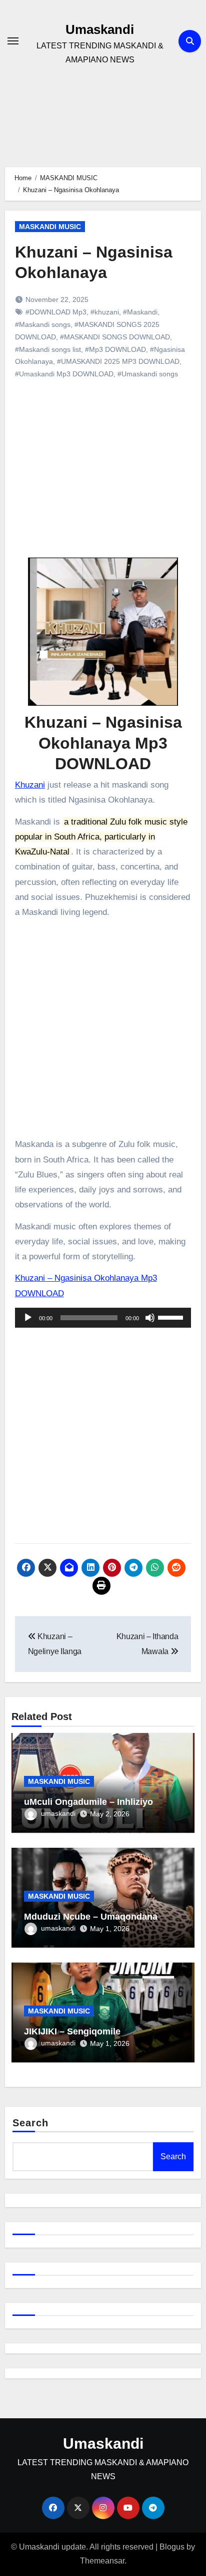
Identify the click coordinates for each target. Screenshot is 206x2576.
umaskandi (58, 1813)
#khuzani (105, 312)
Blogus (172, 2547)
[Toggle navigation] (13, 41)
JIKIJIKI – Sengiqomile (72, 2031)
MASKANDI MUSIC (50, 227)
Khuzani (30, 785)
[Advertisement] (105, 479)
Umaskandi (100, 29)
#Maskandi (140, 312)
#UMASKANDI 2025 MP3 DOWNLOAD (118, 361)
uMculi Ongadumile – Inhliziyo (88, 1802)
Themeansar (102, 2561)
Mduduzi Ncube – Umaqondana (91, 1917)
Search (31, 2123)
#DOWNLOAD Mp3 (56, 312)
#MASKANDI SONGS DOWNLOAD (115, 337)
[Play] (28, 1318)
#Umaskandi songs (148, 374)
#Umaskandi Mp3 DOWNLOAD (64, 374)
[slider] (172, 1317)
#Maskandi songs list (48, 349)
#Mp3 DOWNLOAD (115, 349)
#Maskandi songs (43, 324)
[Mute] (150, 1318)
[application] (103, 1318)
